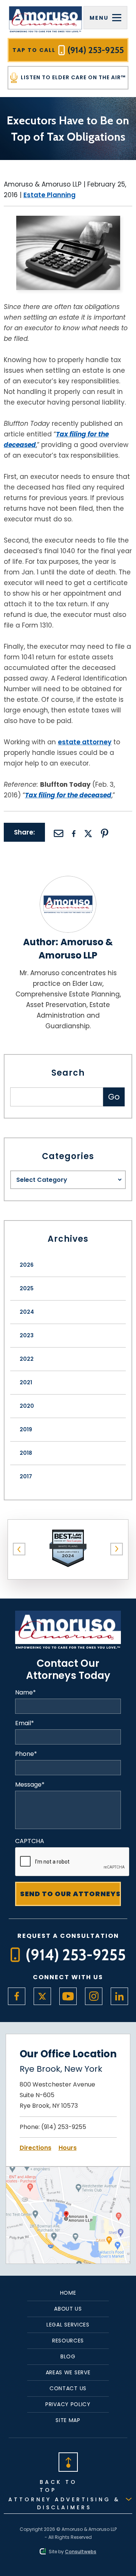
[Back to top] (68, 2461)
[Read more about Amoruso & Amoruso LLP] (68, 881)
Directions (36, 2148)
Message (30, 1785)
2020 (27, 1406)
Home (68, 2293)
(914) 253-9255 (64, 2127)
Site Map (68, 2420)
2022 (27, 1359)
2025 (27, 1288)
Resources (68, 2341)
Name (25, 1693)
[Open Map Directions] (68, 2172)
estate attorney (85, 742)
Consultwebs (81, 2552)
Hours (68, 2148)
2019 (26, 1429)
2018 (26, 1453)
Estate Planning (49, 195)
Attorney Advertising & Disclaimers (64, 2503)
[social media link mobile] (17, 1996)
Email (25, 1723)
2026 (27, 1265)
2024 (27, 1312)
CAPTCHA (30, 1841)
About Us (68, 2309)
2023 (27, 1335)
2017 (26, 1476)
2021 (26, 1382)
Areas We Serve (68, 2372)
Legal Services (68, 2325)
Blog (68, 2356)
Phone (26, 1754)
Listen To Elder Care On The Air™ (73, 77)
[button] (19, 1549)
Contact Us (68, 2388)
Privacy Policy (68, 2404)
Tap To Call (68, 50)
